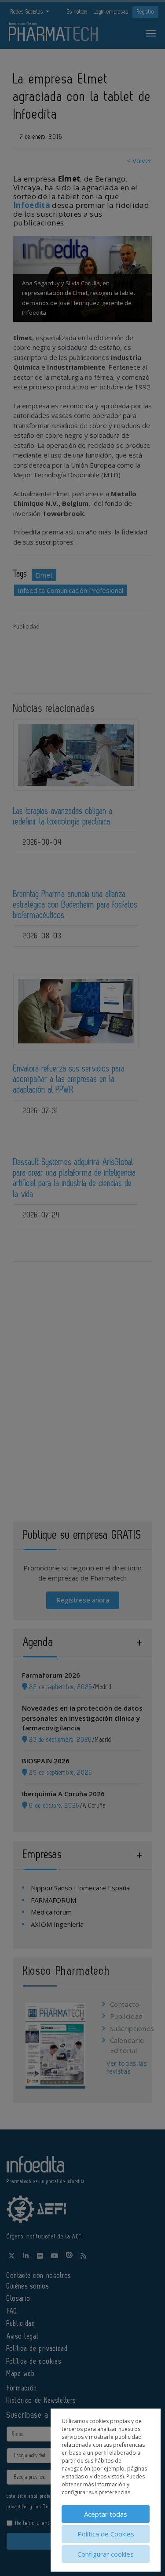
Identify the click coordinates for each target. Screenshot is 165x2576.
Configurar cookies (106, 2554)
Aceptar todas (106, 2514)
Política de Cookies (106, 2534)
